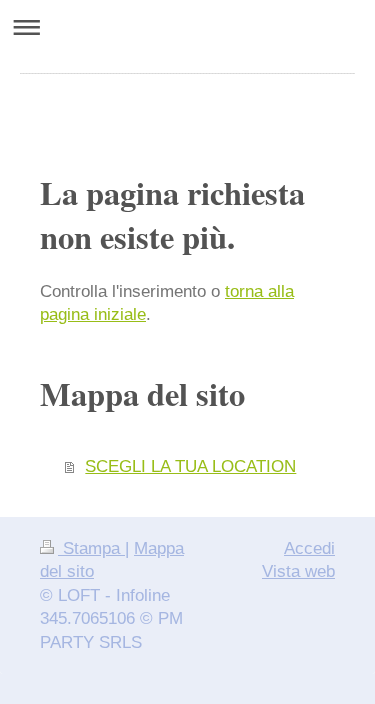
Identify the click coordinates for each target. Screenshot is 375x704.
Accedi (309, 548)
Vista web (298, 571)
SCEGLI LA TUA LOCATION (190, 466)
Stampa (91, 548)
